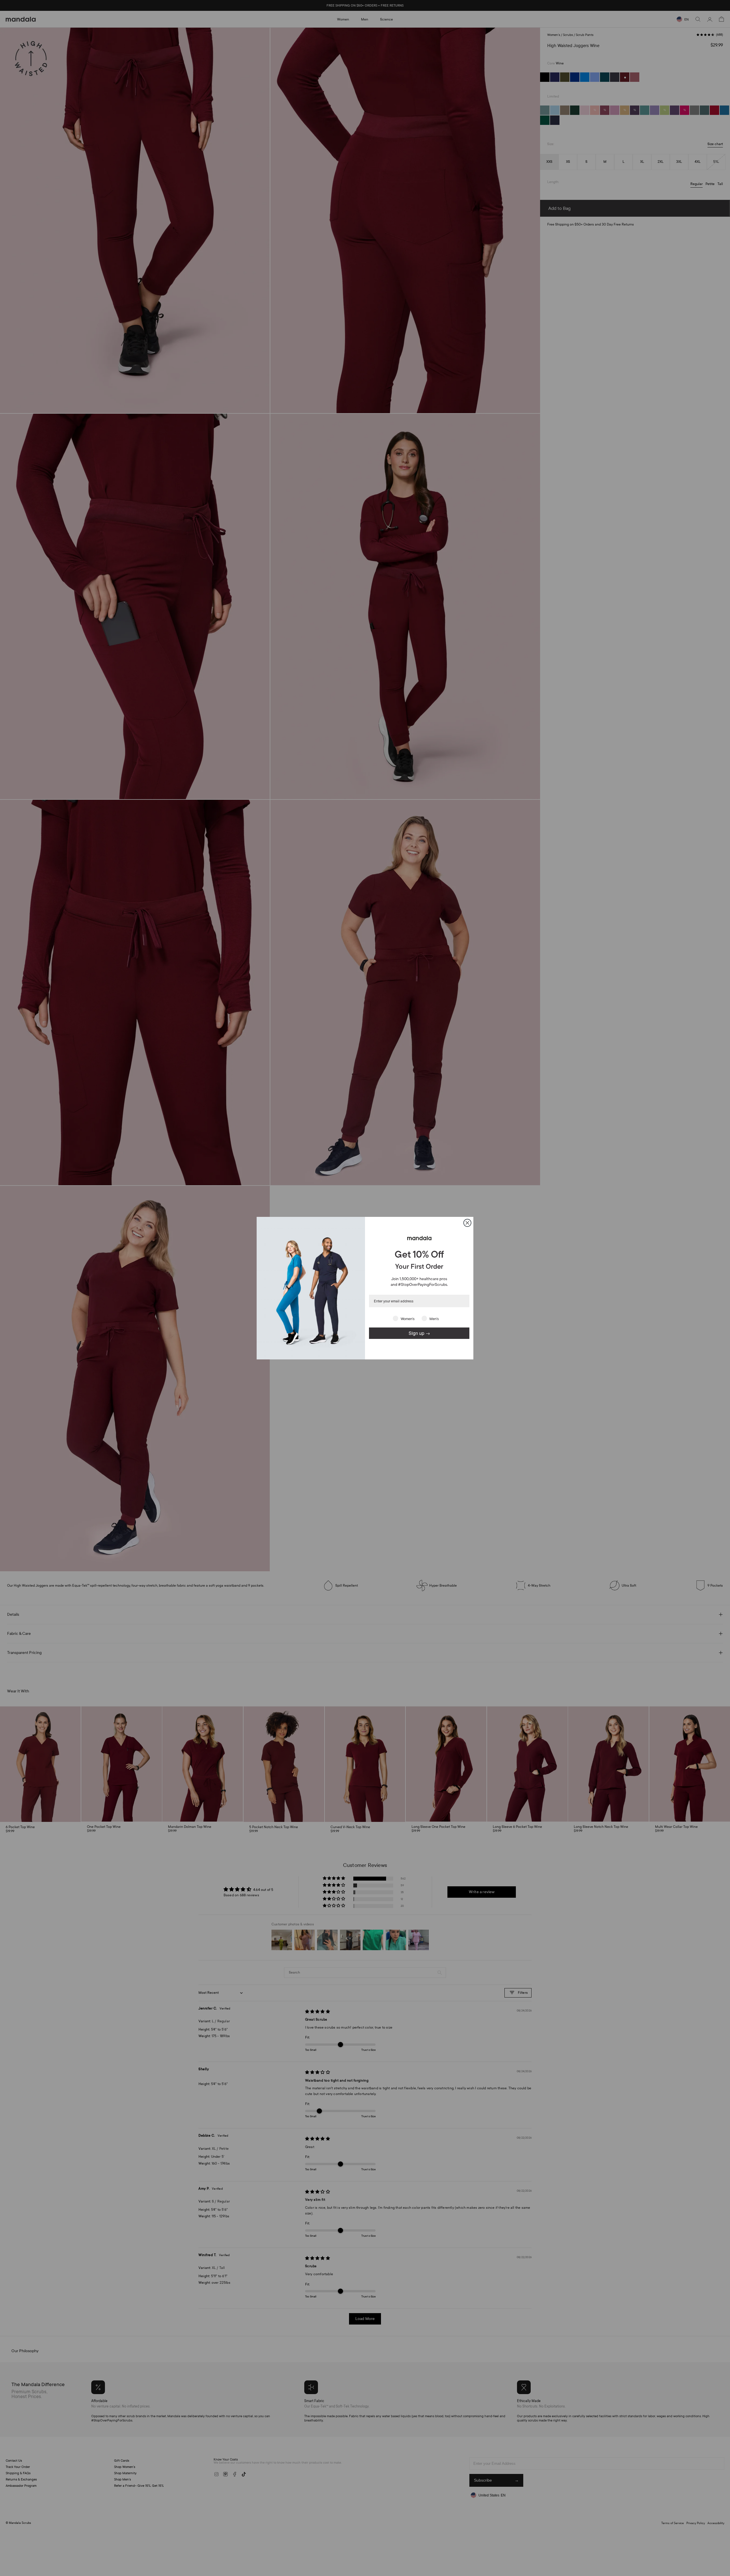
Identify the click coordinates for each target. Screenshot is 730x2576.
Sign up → (419, 1333)
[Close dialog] (467, 1223)
